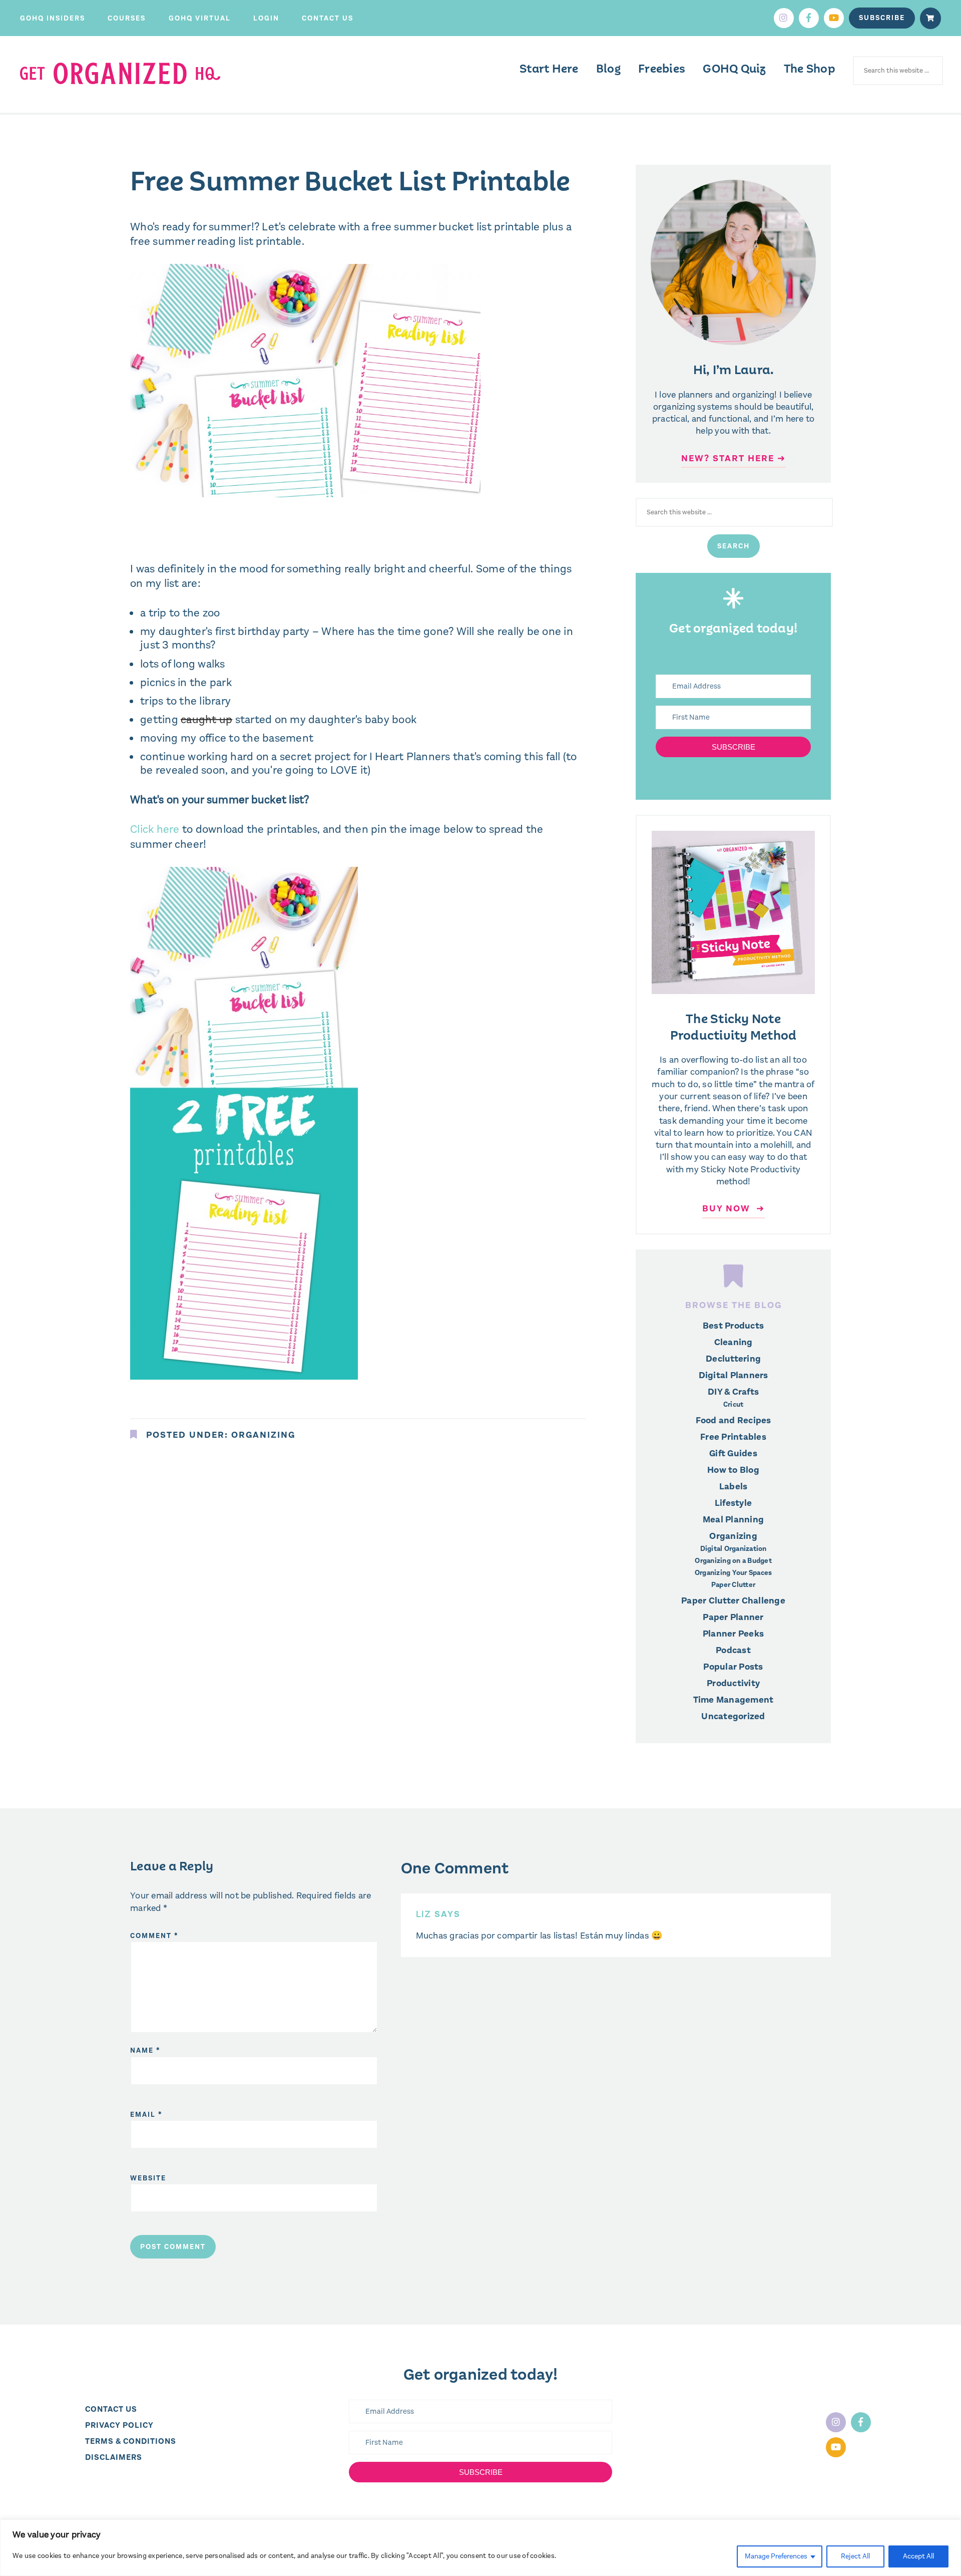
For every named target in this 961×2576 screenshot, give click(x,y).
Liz (424, 1914)
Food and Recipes (734, 1420)
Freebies (662, 69)
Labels (734, 1486)
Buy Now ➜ (734, 1208)
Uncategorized (733, 1716)
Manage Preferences (776, 2556)
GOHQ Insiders (53, 18)
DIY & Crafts (733, 1392)
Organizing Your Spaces (734, 1573)
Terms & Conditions (131, 2441)
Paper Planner (733, 1617)
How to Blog (733, 1470)
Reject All (855, 2556)
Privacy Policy (119, 2425)
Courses (127, 18)
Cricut (734, 1405)
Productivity (733, 1683)
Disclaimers (114, 2457)
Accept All (918, 2556)
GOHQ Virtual (200, 18)
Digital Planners (734, 1375)
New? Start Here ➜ (734, 458)
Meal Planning (733, 1519)
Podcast (733, 1650)
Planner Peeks (733, 1634)
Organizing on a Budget (733, 1561)
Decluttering (733, 1359)
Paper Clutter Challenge (733, 1600)
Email (146, 2115)
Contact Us (328, 18)
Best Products (733, 1326)
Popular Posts (733, 1667)
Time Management (734, 1700)
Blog (608, 69)
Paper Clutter (733, 1585)
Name (145, 2050)
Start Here (549, 69)
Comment (154, 1936)
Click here (155, 829)
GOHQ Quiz (734, 69)
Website (148, 2178)
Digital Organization (734, 1549)
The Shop (810, 69)
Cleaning (734, 1342)
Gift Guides (733, 1453)
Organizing (263, 1435)
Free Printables (733, 1437)
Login (266, 18)
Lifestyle (733, 1503)
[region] (480, 2548)
